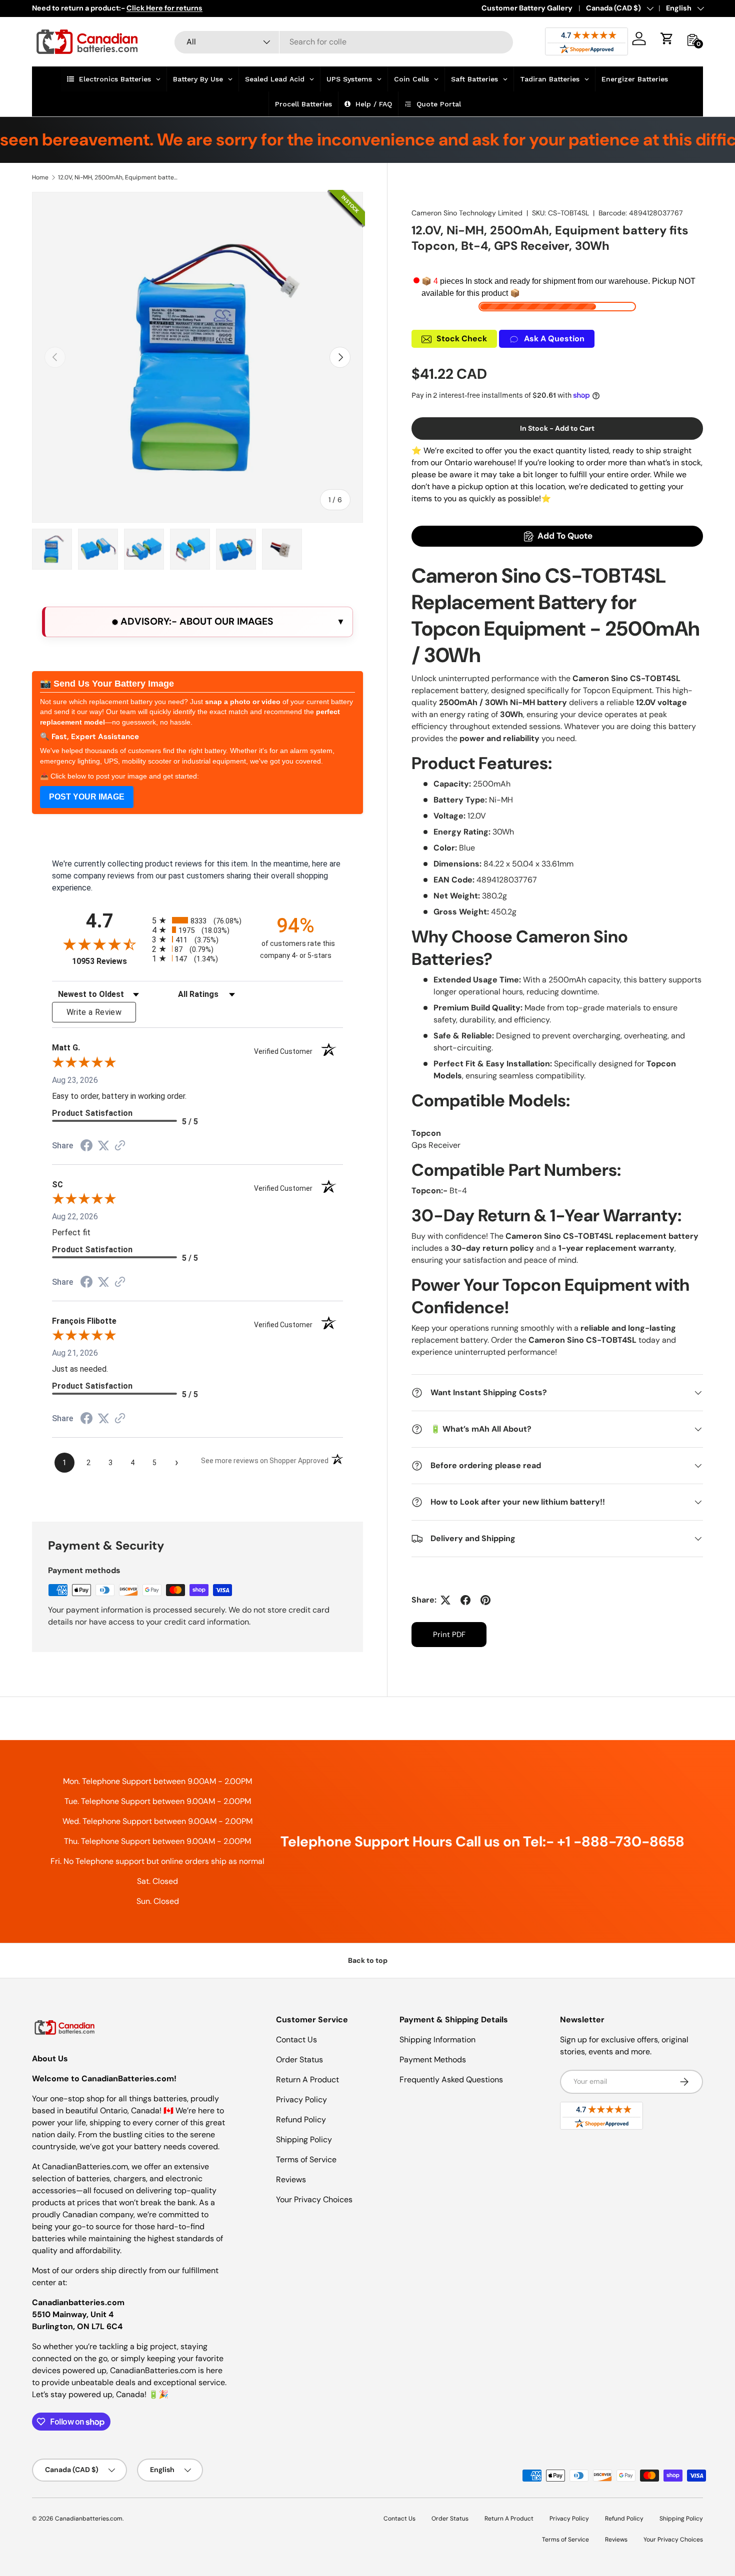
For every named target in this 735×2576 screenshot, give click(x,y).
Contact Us (296, 2040)
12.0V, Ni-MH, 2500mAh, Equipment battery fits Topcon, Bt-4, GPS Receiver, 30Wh (118, 177)
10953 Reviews (109, 961)
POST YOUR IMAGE (87, 797)
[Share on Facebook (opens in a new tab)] (86, 1147)
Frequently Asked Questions (451, 2080)
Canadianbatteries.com (89, 2519)
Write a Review (94, 1012)
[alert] (197, 622)
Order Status (299, 2060)
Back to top (368, 1960)
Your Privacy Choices (314, 2199)
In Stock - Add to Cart (557, 428)
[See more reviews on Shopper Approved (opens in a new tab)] (120, 1146)
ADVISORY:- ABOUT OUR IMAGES (196, 621)
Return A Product (307, 2080)
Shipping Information (437, 2040)
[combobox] (344, 42)
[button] (667, 38)
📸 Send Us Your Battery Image (107, 684)
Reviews (291, 2179)
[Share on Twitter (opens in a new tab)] (103, 1146)
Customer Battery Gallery (527, 8)
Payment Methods (433, 2060)
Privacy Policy (301, 2100)
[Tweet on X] (445, 1600)
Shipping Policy (304, 2140)
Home (40, 177)
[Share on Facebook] (465, 1600)
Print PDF (449, 1635)
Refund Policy (301, 2120)
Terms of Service (306, 2159)
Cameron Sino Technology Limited (467, 213)
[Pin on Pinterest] (485, 1600)
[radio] (197, 920)
